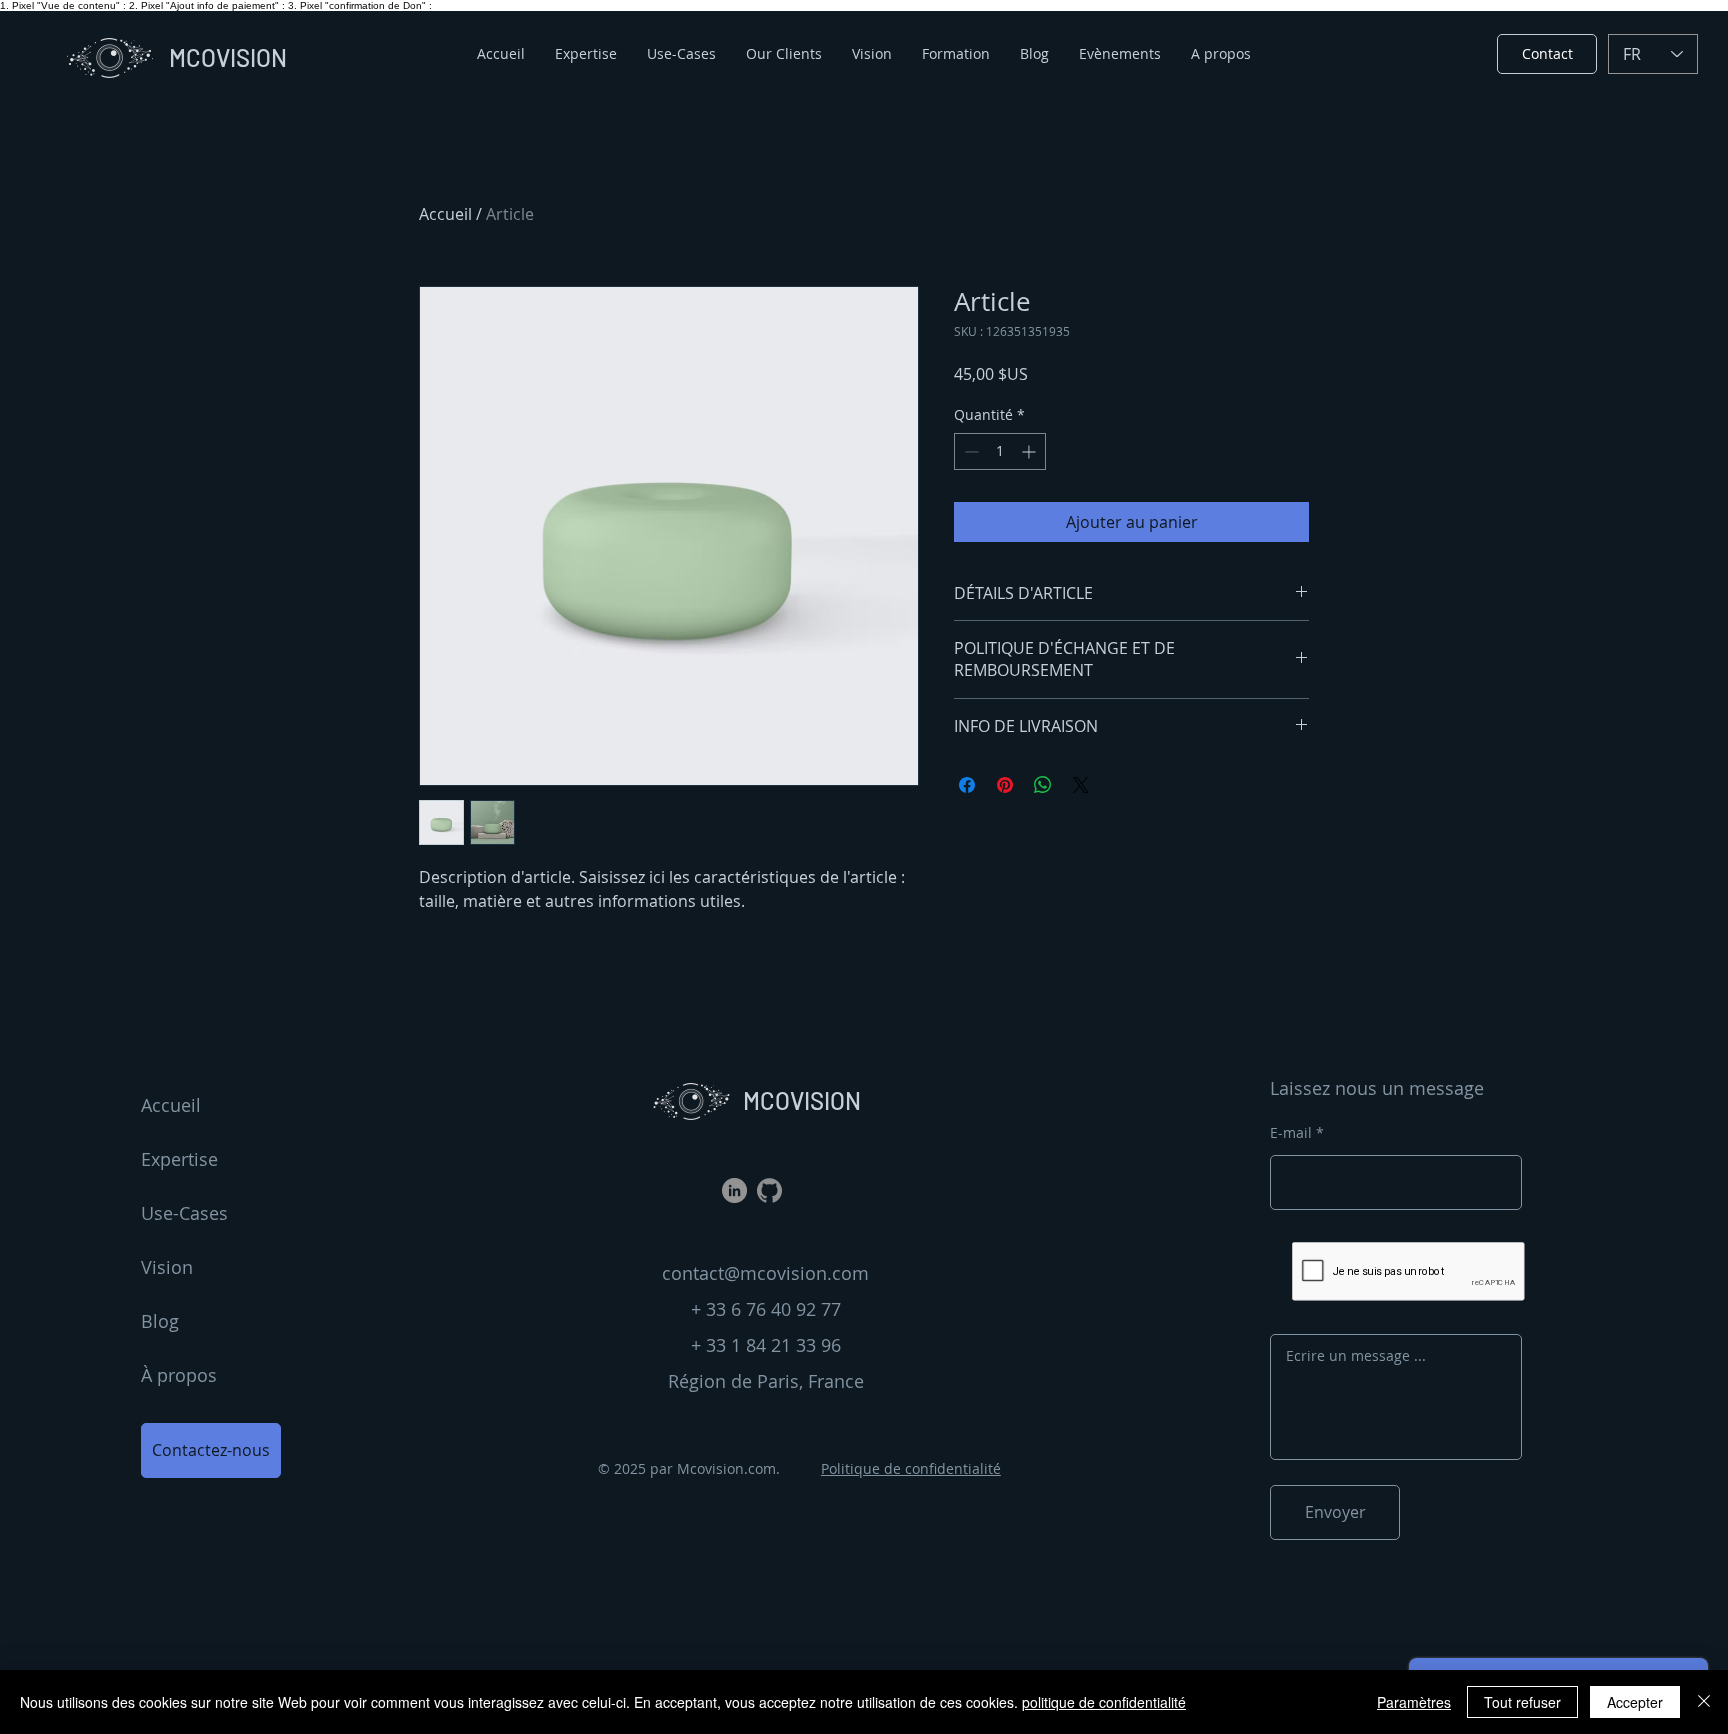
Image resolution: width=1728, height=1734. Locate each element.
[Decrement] (969, 451)
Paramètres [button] (1414, 1702)
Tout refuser (1522, 1702)
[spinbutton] (1000, 451)
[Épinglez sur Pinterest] (1005, 785)
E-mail (1291, 1133)
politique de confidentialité (1104, 1702)
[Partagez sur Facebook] (967, 785)
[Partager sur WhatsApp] (1043, 785)
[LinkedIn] (734, 1190)
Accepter (1635, 1702)
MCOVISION (802, 1100)
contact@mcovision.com (765, 1273)
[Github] (769, 1190)
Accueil (445, 214)
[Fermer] (1704, 1702)
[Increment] (1030, 451)
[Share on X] (1081, 785)
